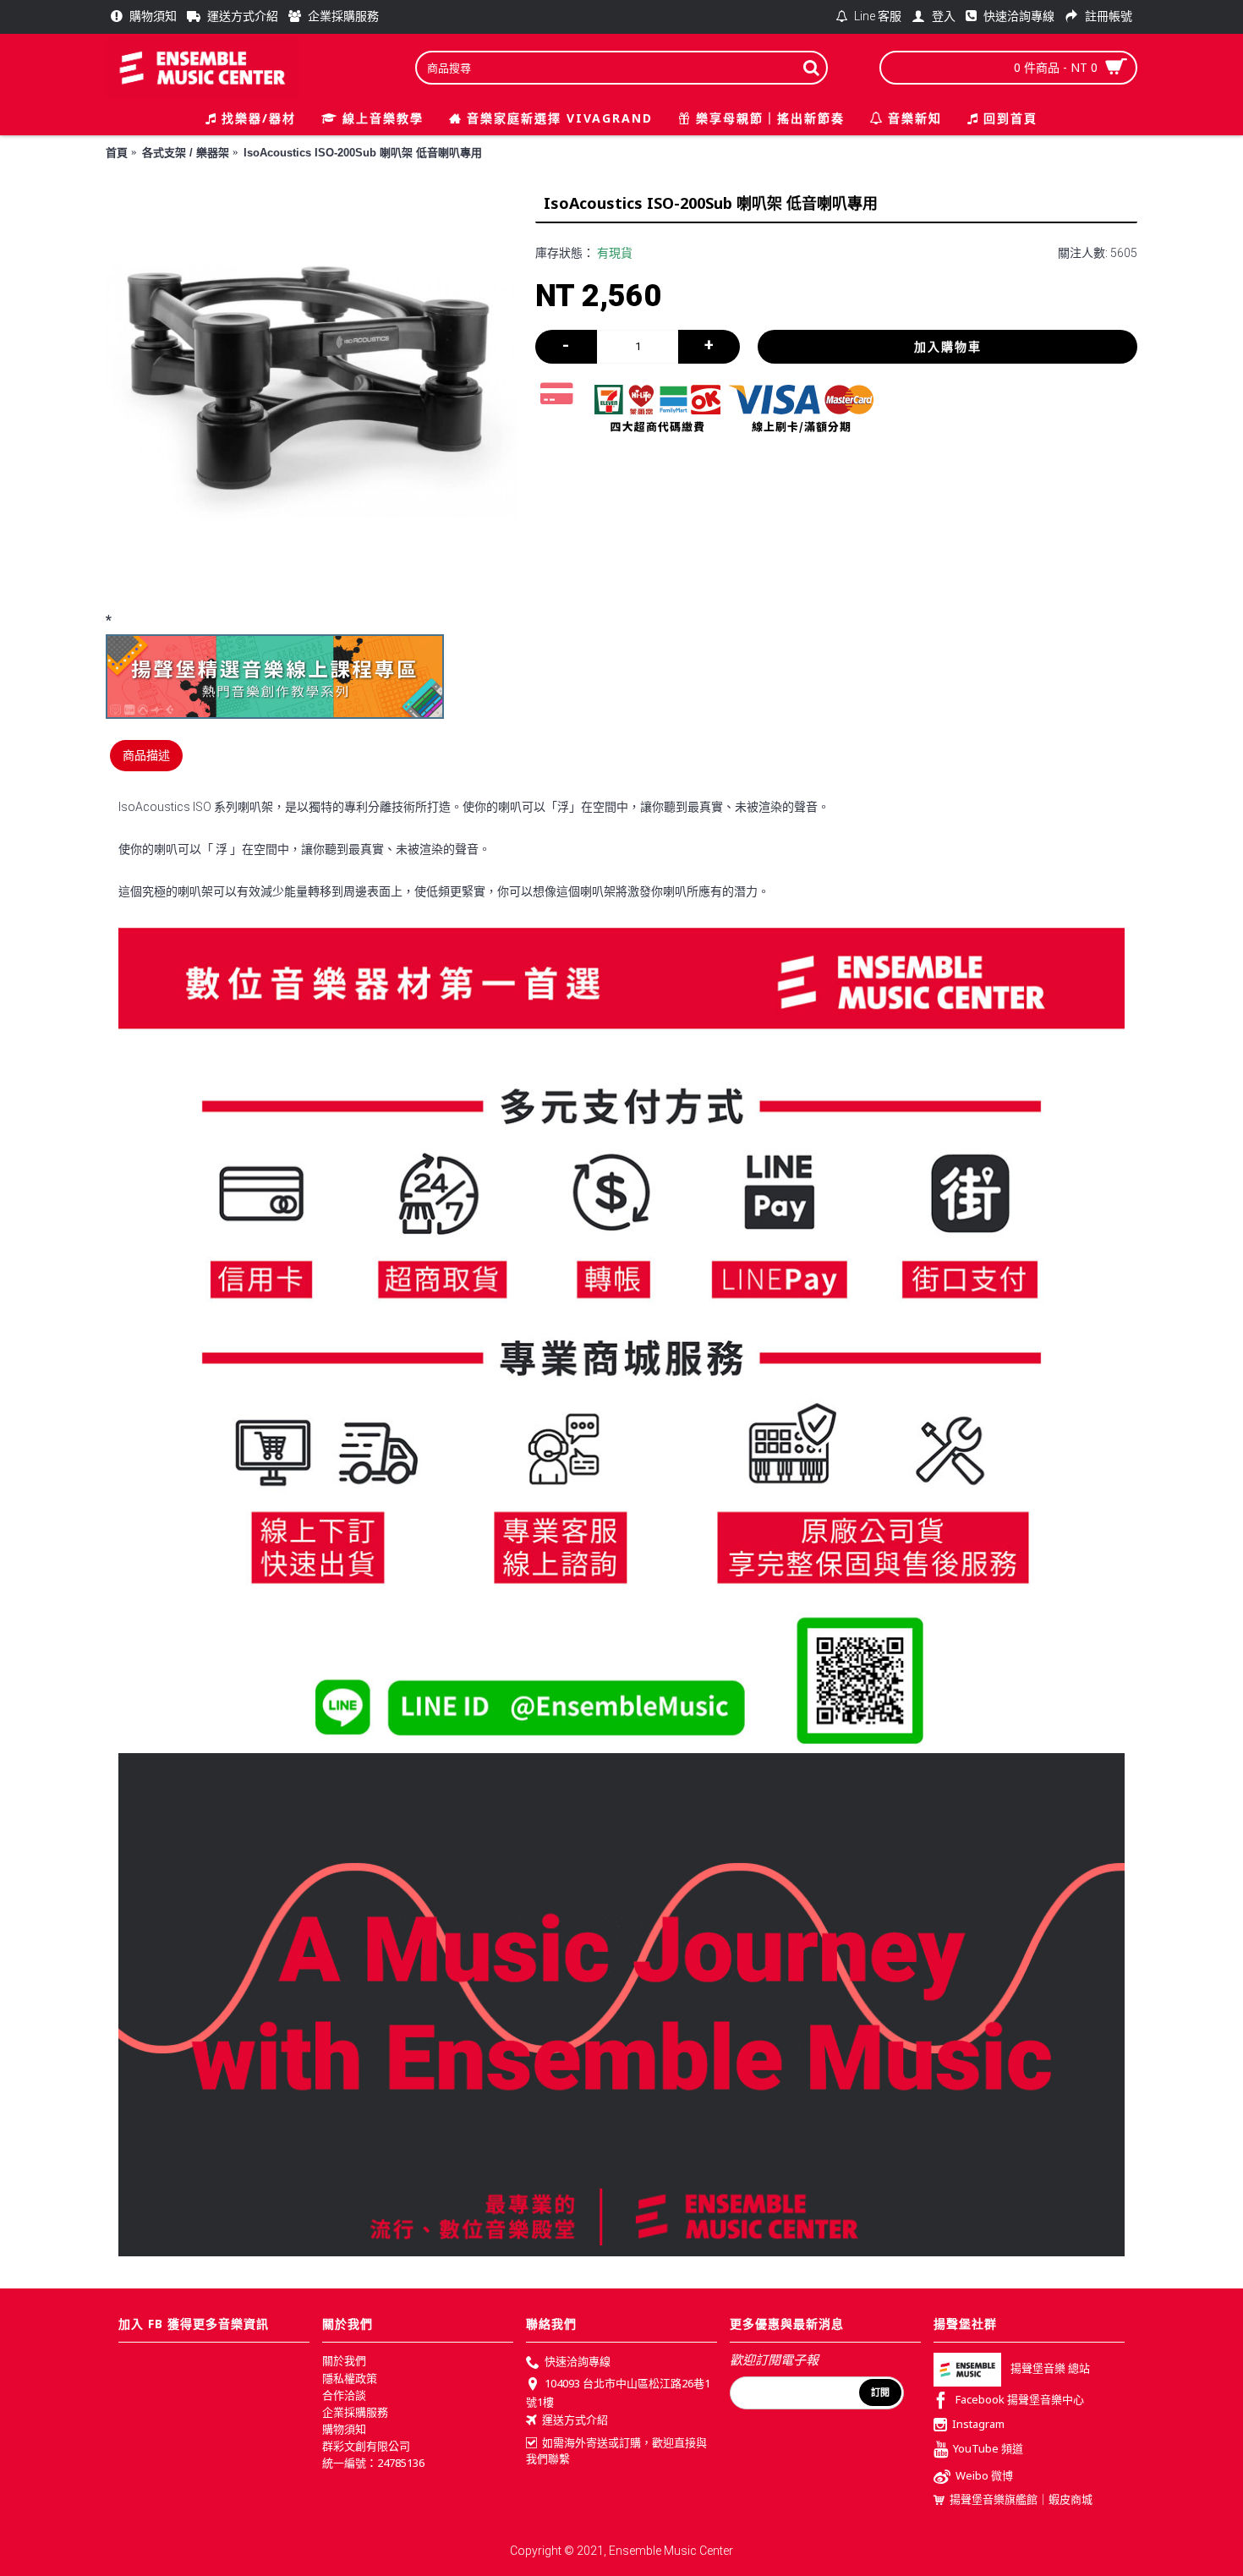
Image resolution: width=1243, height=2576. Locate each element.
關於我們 (344, 2360)
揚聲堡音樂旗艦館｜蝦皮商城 (1021, 2499)
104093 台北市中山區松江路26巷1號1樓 (618, 2392)
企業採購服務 (355, 2412)
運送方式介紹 (575, 2420)
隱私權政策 (350, 2378)
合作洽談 (344, 2395)
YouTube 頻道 (988, 2448)
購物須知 (344, 2429)
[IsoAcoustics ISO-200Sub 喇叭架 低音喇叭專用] (312, 392)
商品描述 (146, 755)
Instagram (978, 2425)
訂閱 (880, 2392)
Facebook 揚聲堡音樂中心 (1020, 2400)
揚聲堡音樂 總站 (1050, 2369)
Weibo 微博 (984, 2475)
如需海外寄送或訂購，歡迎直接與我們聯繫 (616, 2451)
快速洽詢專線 (578, 2362)
